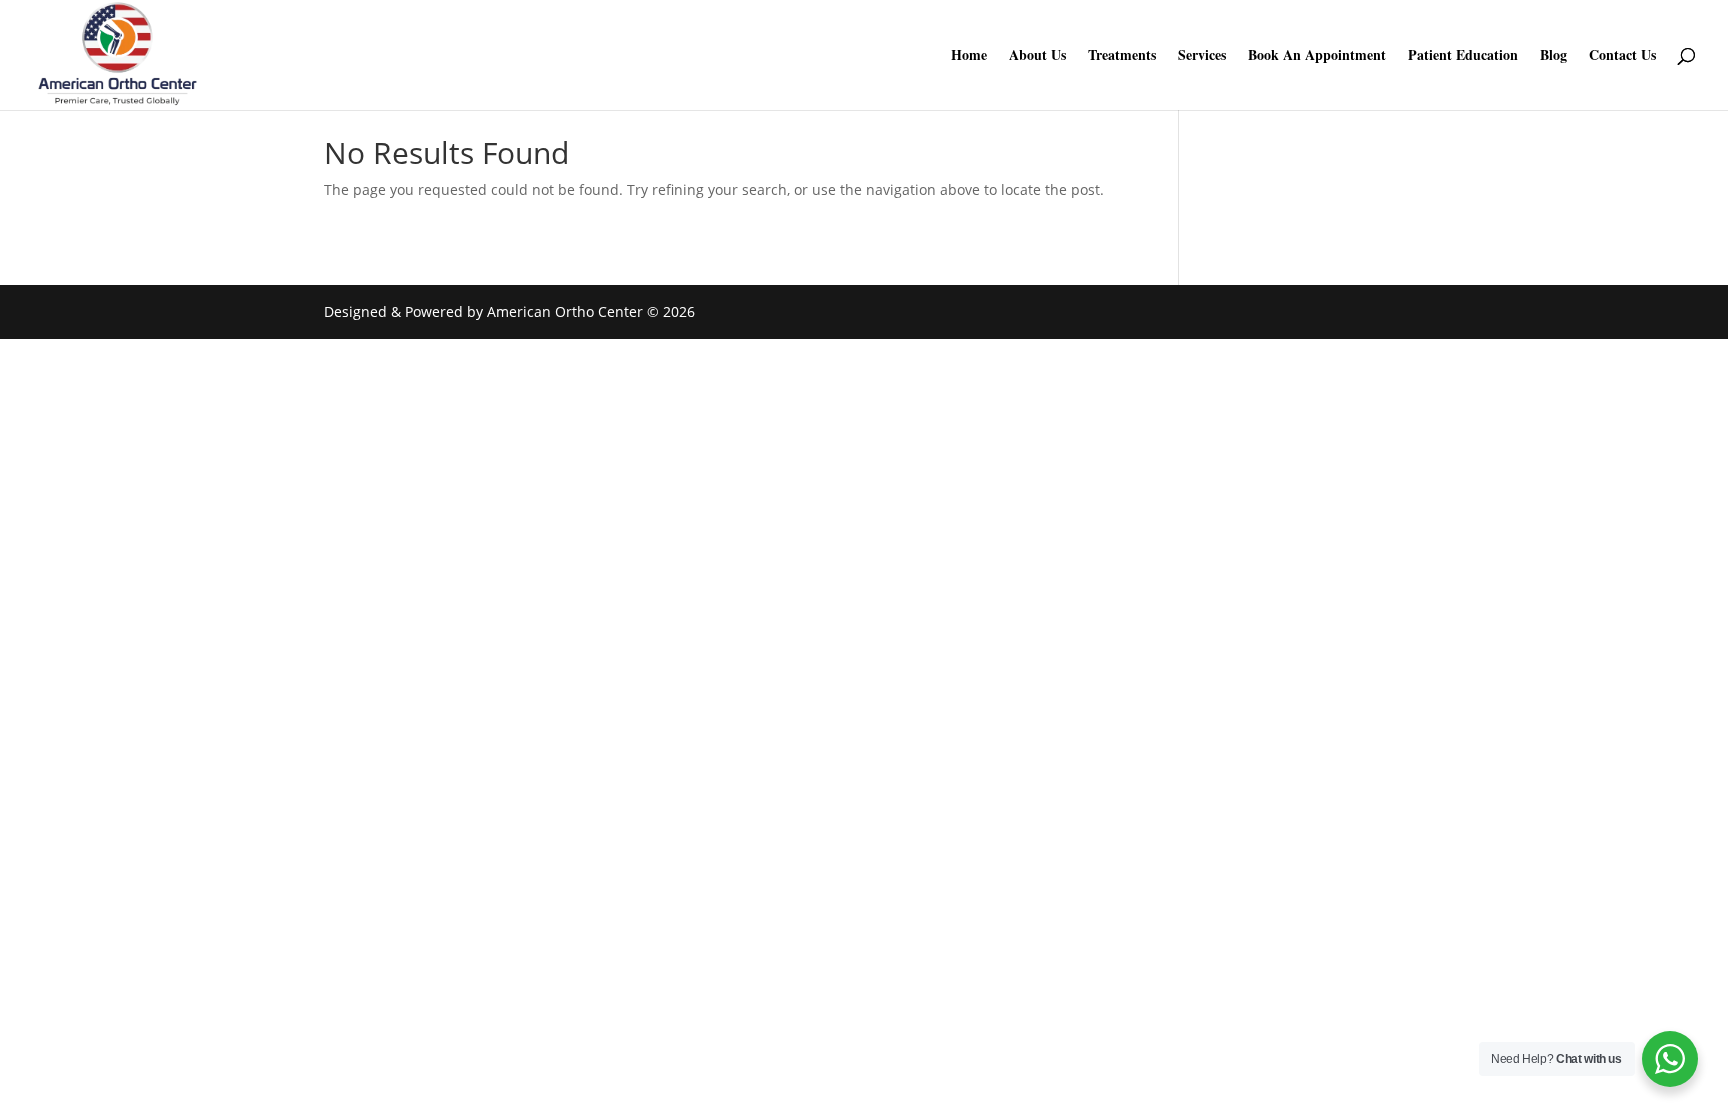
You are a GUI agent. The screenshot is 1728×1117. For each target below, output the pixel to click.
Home (969, 56)
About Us (1037, 56)
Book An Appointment (1317, 56)
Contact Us (1622, 56)
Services (1202, 56)
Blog (1553, 56)
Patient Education (1463, 56)
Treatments (1122, 56)
